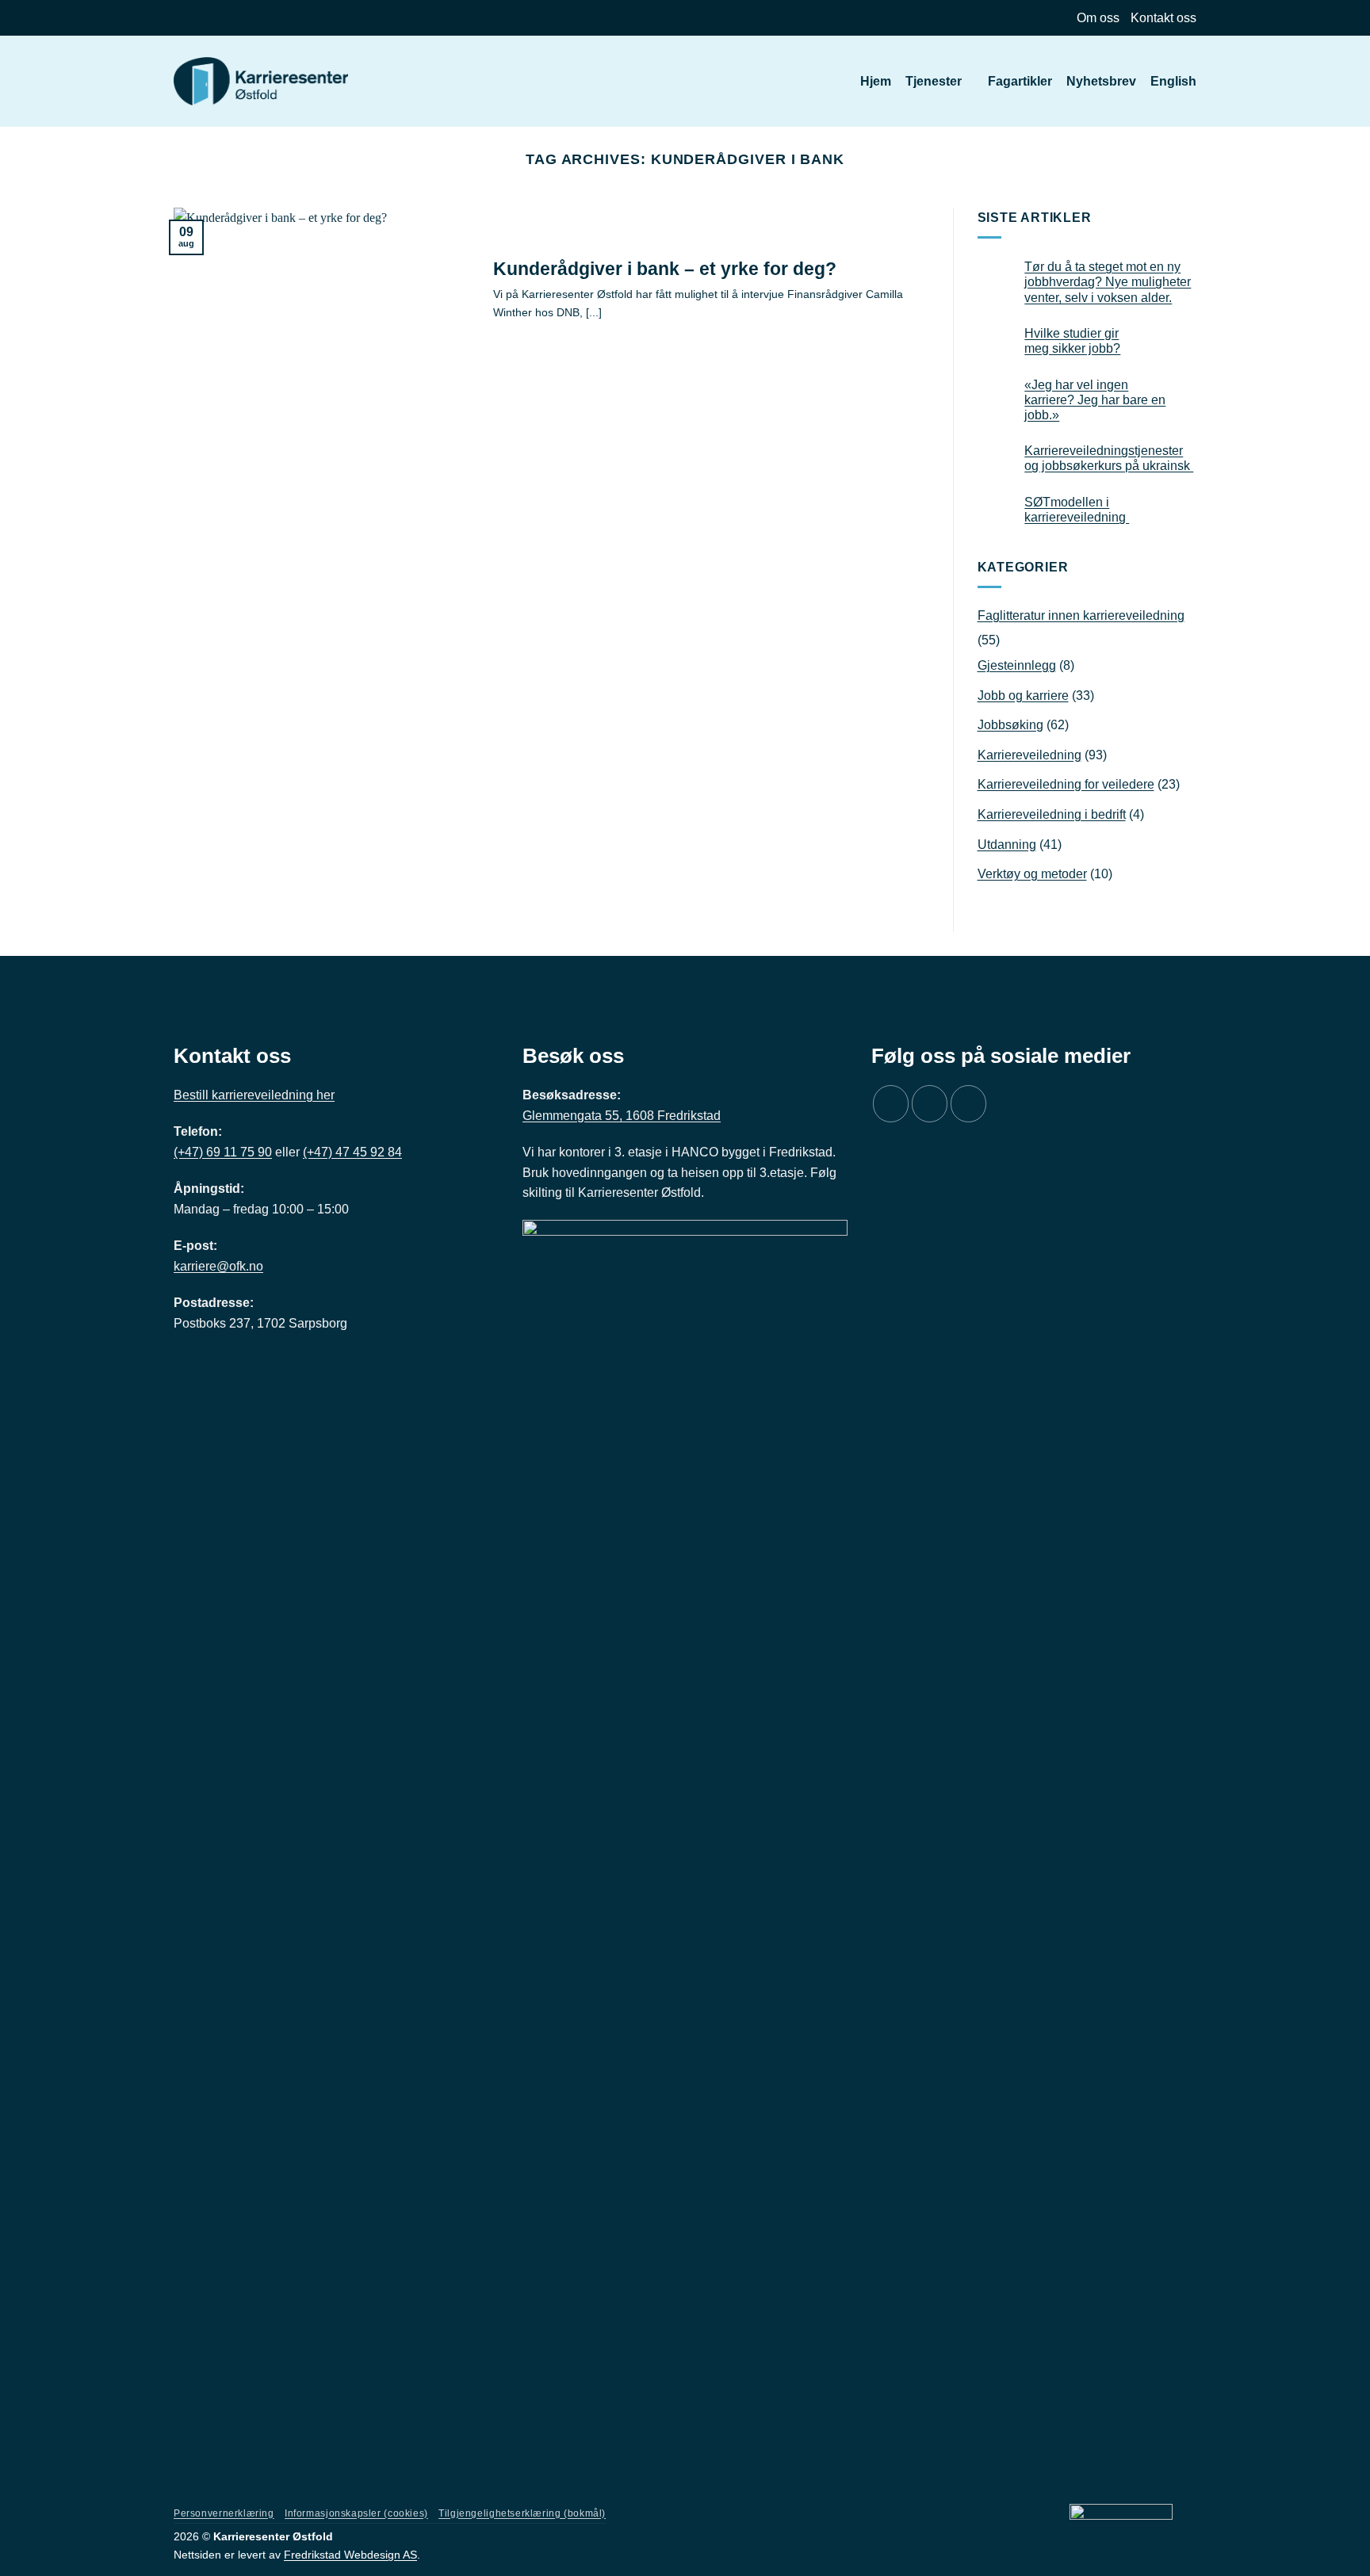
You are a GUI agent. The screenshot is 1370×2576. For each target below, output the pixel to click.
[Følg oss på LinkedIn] (968, 1104)
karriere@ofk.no (218, 1266)
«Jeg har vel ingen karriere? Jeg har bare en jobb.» (1095, 400)
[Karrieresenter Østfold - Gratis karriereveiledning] (261, 82)
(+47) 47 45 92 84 (352, 1152)
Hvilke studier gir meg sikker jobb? (1072, 341)
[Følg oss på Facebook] (891, 1104)
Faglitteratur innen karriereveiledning (1081, 615)
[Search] (838, 81)
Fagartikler (1020, 81)
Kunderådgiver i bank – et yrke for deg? (665, 269)
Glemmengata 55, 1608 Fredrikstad (622, 1116)
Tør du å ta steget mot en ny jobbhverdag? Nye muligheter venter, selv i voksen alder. (1108, 282)
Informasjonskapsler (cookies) (356, 2513)
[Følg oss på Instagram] (930, 1104)
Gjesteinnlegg (1017, 665)
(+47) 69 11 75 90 (223, 1152)
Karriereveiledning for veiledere (1066, 784)
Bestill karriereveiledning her (254, 1095)
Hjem (876, 81)
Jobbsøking (1010, 725)
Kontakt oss (1163, 18)
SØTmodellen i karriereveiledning (1077, 510)
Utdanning (1007, 845)
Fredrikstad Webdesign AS (350, 2555)
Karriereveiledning (1029, 755)
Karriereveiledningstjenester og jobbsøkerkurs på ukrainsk (1109, 458)
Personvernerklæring (224, 2513)
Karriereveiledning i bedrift (1052, 814)
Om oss (1098, 18)
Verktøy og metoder (1032, 874)
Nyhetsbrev (1101, 81)
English (1173, 81)
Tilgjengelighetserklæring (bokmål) (522, 2513)
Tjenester (934, 81)
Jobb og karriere (1023, 696)
